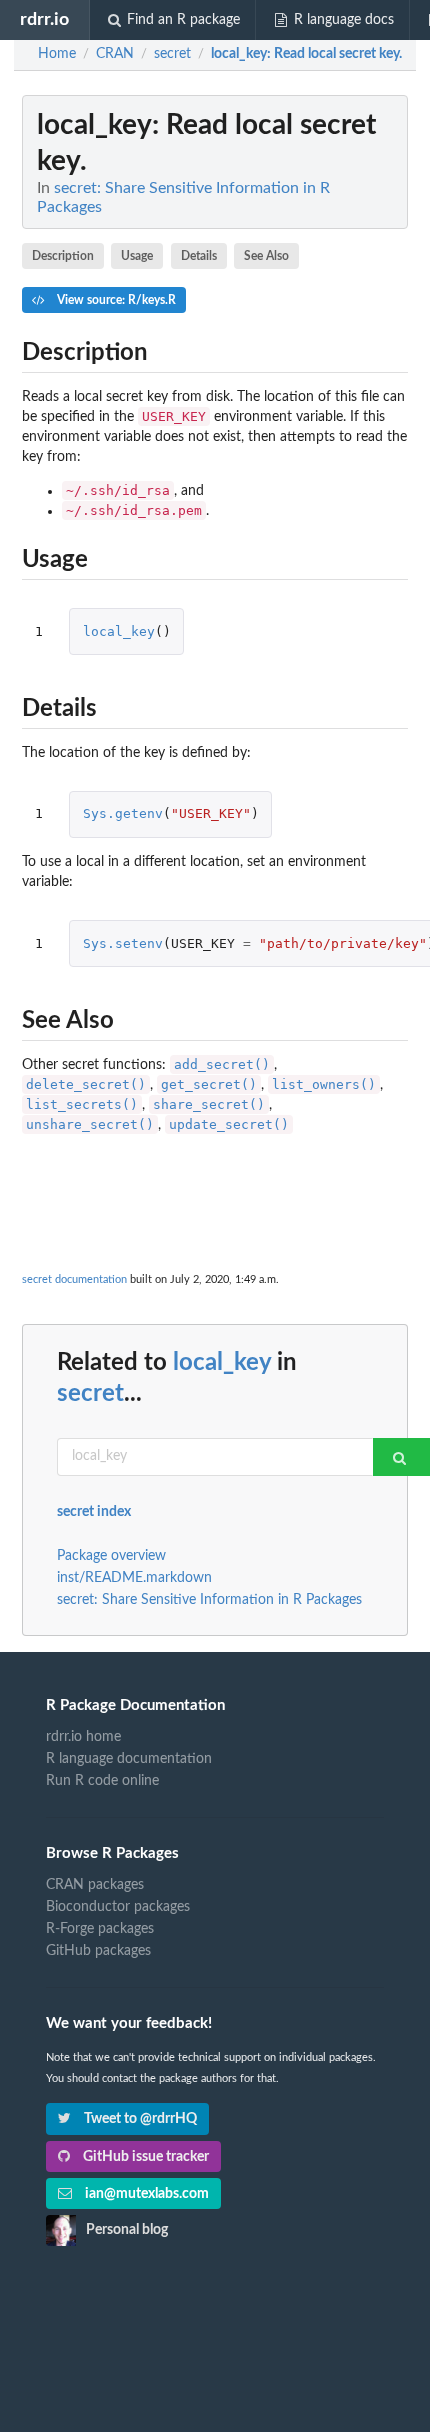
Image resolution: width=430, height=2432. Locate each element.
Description (63, 256)
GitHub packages (98, 1951)
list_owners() (324, 1084)
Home (57, 54)
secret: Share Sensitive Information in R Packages (209, 1600)
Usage (137, 256)
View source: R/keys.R (115, 300)
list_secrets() (82, 1104)
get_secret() (209, 1084)
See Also (266, 256)
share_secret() (209, 1104)
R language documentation (129, 1759)
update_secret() (229, 1124)
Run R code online (102, 1781)
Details (199, 256)
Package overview (111, 1556)
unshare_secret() (90, 1124)
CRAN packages (95, 1885)
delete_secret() (86, 1084)
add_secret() (222, 1064)
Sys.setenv (123, 943)
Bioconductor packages (118, 1907)
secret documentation (74, 1279)
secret (90, 1394)
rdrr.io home (83, 1737)
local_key (119, 631)
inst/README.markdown (134, 1578)
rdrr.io (44, 19)
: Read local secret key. (306, 54)
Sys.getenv (123, 813)
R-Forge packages (100, 1929)
